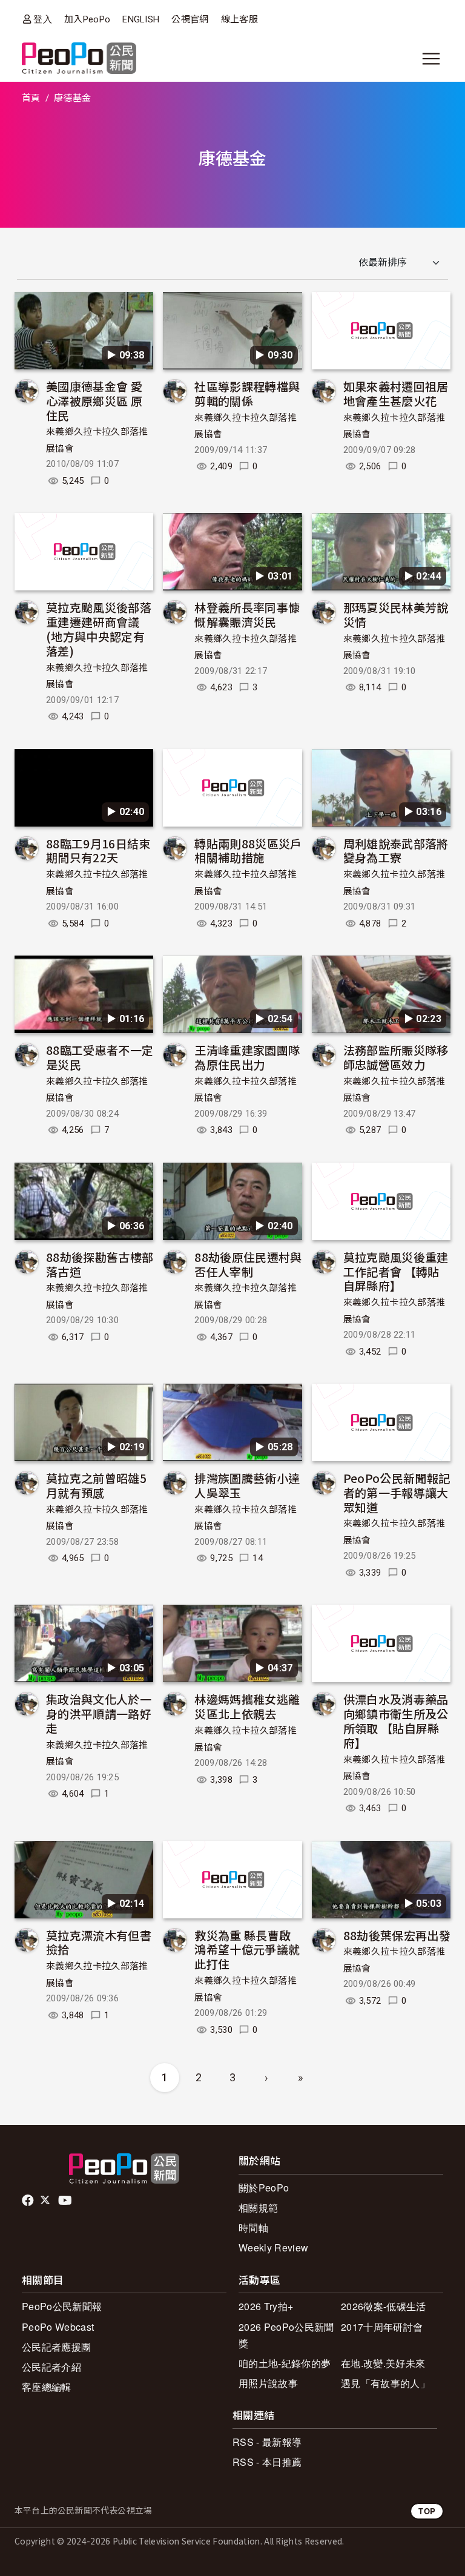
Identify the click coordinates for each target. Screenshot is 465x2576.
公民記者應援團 (56, 2347)
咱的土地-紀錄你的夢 (285, 2363)
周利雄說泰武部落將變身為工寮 (396, 850)
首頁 (31, 98)
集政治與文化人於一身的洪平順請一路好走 (99, 1713)
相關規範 (258, 2208)
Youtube (66, 2201)
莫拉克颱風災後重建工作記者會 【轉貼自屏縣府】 (396, 1271)
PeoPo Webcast (58, 2327)
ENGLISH (141, 19)
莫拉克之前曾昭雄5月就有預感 (96, 1485)
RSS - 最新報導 (267, 2442)
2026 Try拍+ (266, 2306)
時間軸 (253, 2228)
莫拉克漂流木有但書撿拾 (99, 1942)
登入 (43, 19)
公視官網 (190, 19)
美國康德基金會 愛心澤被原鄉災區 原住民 (94, 401)
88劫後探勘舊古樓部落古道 (100, 1264)
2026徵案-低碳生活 (384, 2306)
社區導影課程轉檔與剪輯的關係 (247, 393)
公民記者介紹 (51, 2367)
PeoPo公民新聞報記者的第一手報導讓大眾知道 (397, 1492)
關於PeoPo (264, 2188)
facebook (29, 2201)
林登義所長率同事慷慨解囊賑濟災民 (247, 614)
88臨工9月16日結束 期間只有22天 (98, 850)
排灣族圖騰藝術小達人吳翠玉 (247, 1485)
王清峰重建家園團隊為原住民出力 (247, 1057)
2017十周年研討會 (382, 2327)
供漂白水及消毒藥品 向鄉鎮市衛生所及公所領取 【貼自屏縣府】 (396, 1720)
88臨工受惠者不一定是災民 (100, 1057)
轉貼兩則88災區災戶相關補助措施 (248, 850)
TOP (427, 2511)
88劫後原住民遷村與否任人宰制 (248, 1264)
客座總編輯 (47, 2387)
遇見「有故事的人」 (385, 2383)
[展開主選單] (431, 59)
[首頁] (79, 59)
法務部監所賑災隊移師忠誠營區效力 (396, 1057)
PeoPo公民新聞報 (62, 2306)
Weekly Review (273, 2247)
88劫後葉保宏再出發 (397, 1935)
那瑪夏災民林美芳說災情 (396, 614)
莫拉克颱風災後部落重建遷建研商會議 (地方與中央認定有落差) (99, 629)
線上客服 (239, 19)
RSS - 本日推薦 (267, 2462)
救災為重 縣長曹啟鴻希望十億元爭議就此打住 (247, 1950)
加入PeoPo (87, 19)
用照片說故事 (268, 2383)
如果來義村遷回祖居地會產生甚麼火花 (396, 393)
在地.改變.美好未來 (383, 2363)
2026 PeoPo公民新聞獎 (286, 2335)
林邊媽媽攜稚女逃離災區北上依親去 (247, 1706)
